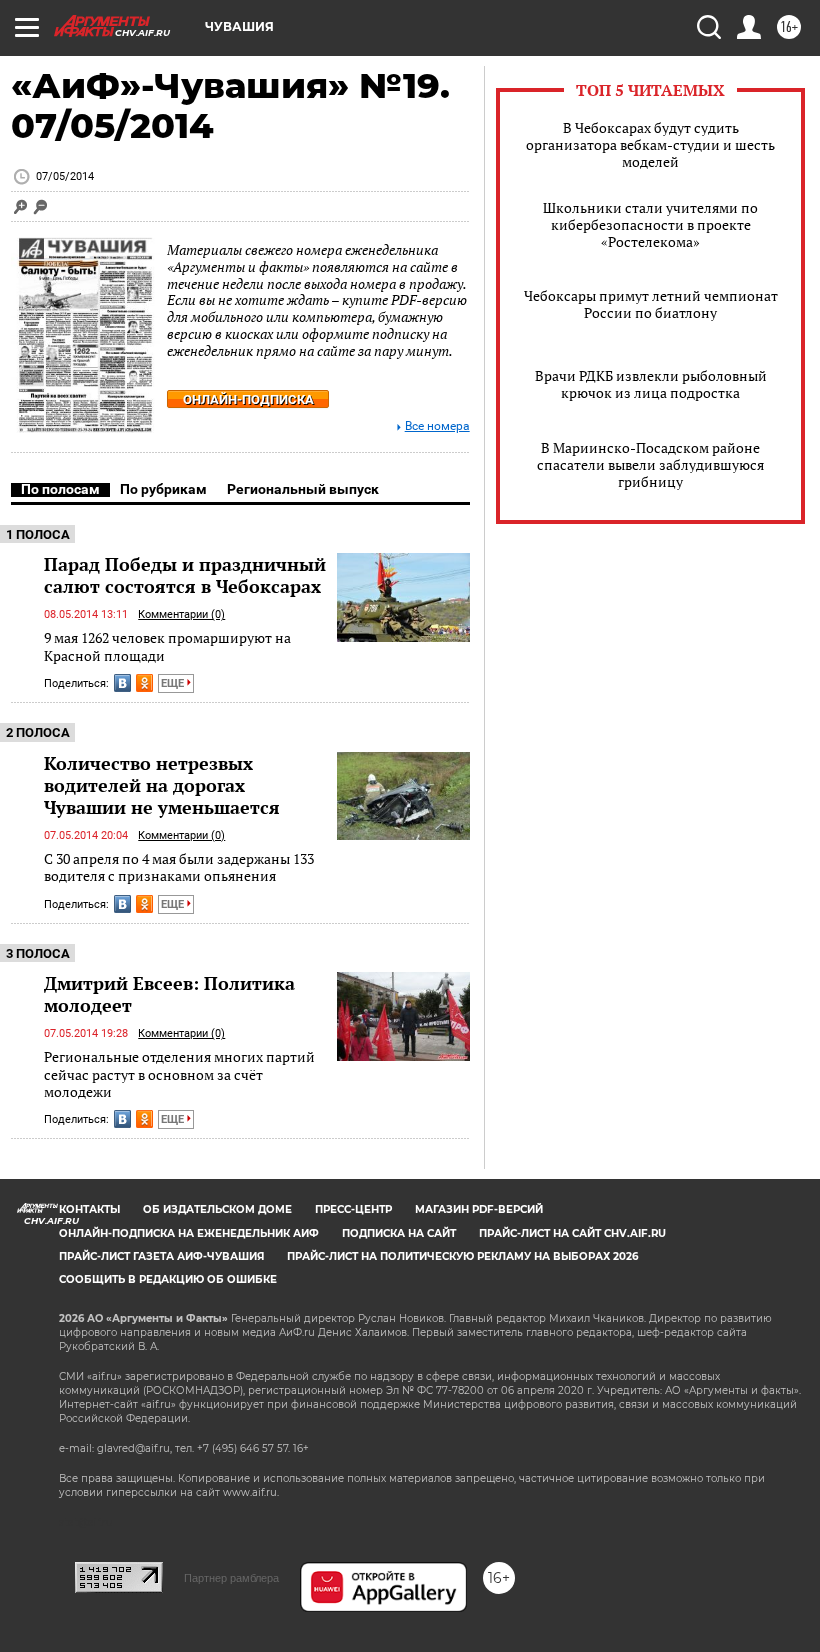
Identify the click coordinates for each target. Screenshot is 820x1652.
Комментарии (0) (181, 614)
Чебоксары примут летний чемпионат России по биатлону (651, 304)
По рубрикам (163, 489)
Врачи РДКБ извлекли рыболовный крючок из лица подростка (651, 384)
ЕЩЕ (174, 683)
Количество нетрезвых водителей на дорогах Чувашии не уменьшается (162, 785)
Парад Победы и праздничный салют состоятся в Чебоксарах (185, 575)
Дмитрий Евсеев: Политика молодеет (169, 994)
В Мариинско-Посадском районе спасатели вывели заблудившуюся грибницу (650, 464)
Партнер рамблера (231, 1578)
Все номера (437, 426)
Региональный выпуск (303, 489)
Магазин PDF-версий (479, 1209)
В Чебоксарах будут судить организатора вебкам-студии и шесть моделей (650, 144)
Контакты (89, 1209)
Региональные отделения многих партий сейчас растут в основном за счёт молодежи (179, 1074)
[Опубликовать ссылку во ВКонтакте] (122, 683)
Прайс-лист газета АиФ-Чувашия (161, 1256)
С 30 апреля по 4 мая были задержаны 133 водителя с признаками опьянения (179, 867)
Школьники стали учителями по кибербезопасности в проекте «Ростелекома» (650, 224)
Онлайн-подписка (248, 399)
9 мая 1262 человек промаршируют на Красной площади (167, 646)
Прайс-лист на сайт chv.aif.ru (572, 1233)
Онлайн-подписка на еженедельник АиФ (189, 1233)
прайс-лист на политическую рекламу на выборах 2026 (462, 1256)
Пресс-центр (353, 1209)
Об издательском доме (217, 1209)
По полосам (60, 489)
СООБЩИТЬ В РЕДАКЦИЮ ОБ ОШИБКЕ (168, 1279)
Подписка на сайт (399, 1233)
